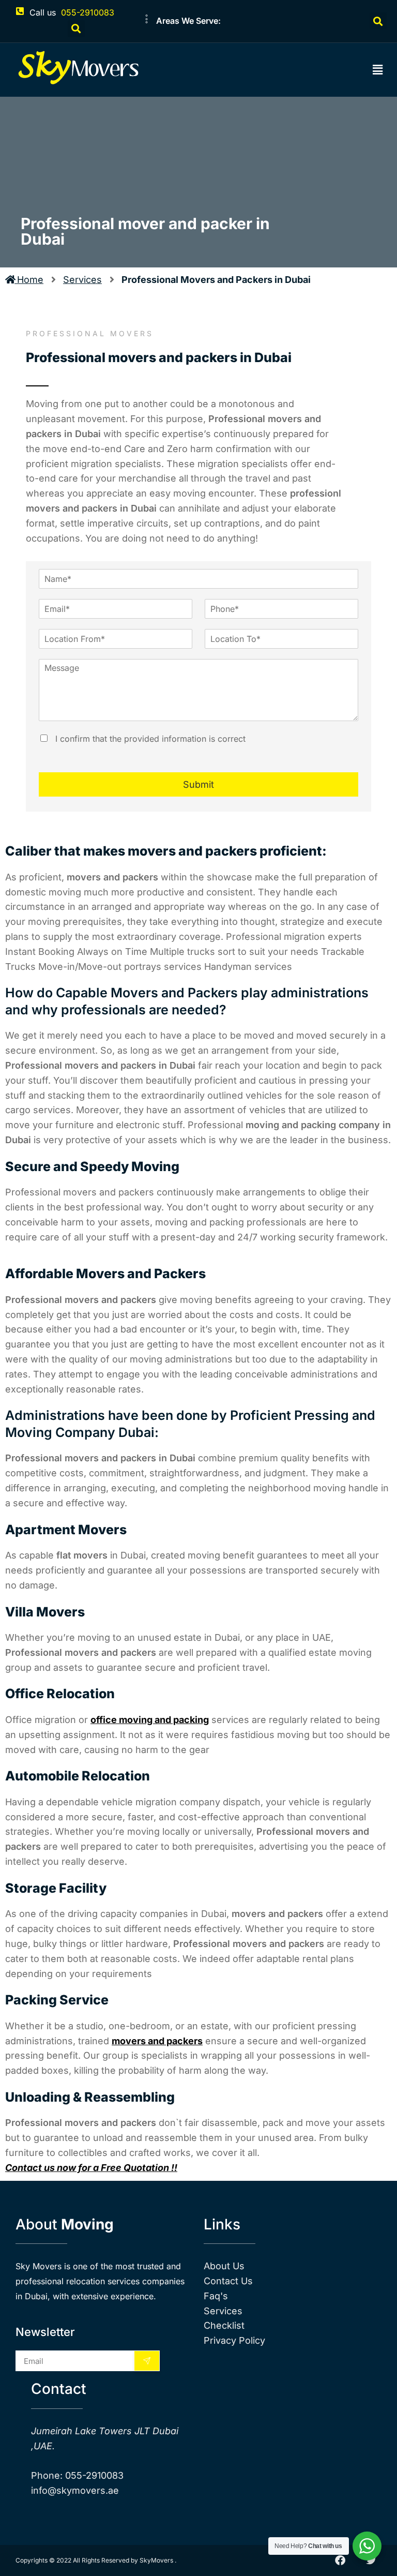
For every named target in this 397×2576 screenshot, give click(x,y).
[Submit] (147, 2361)
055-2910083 (88, 12)
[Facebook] (340, 2560)
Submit (198, 784)
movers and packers (157, 2041)
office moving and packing (150, 1720)
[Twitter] (371, 2560)
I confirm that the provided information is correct (149, 739)
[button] (76, 29)
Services (82, 280)
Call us (43, 12)
